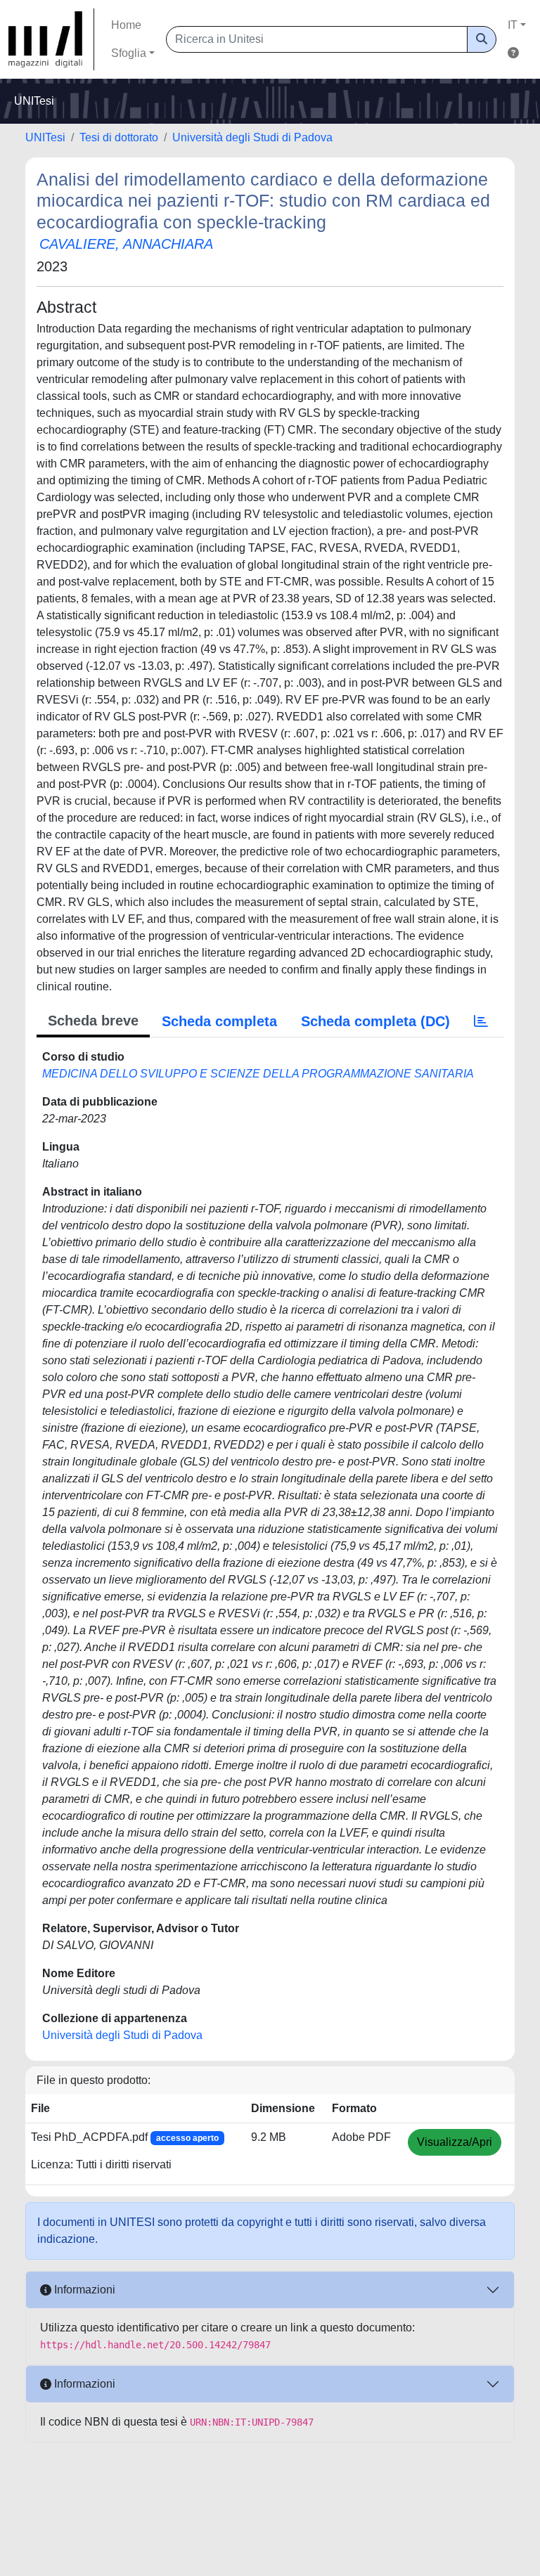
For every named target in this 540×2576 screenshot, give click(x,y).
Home (126, 25)
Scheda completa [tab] (219, 1021)
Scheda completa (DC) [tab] (375, 1021)
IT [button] (513, 25)
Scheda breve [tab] (93, 1021)
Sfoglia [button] (129, 53)
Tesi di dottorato (119, 137)
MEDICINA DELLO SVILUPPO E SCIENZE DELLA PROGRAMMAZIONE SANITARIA (258, 1074)
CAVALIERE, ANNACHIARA (126, 244)
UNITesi (45, 137)
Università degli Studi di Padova (252, 137)
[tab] (481, 1021)
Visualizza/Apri (455, 2142)
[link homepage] (51, 39)
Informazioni (83, 2290)
